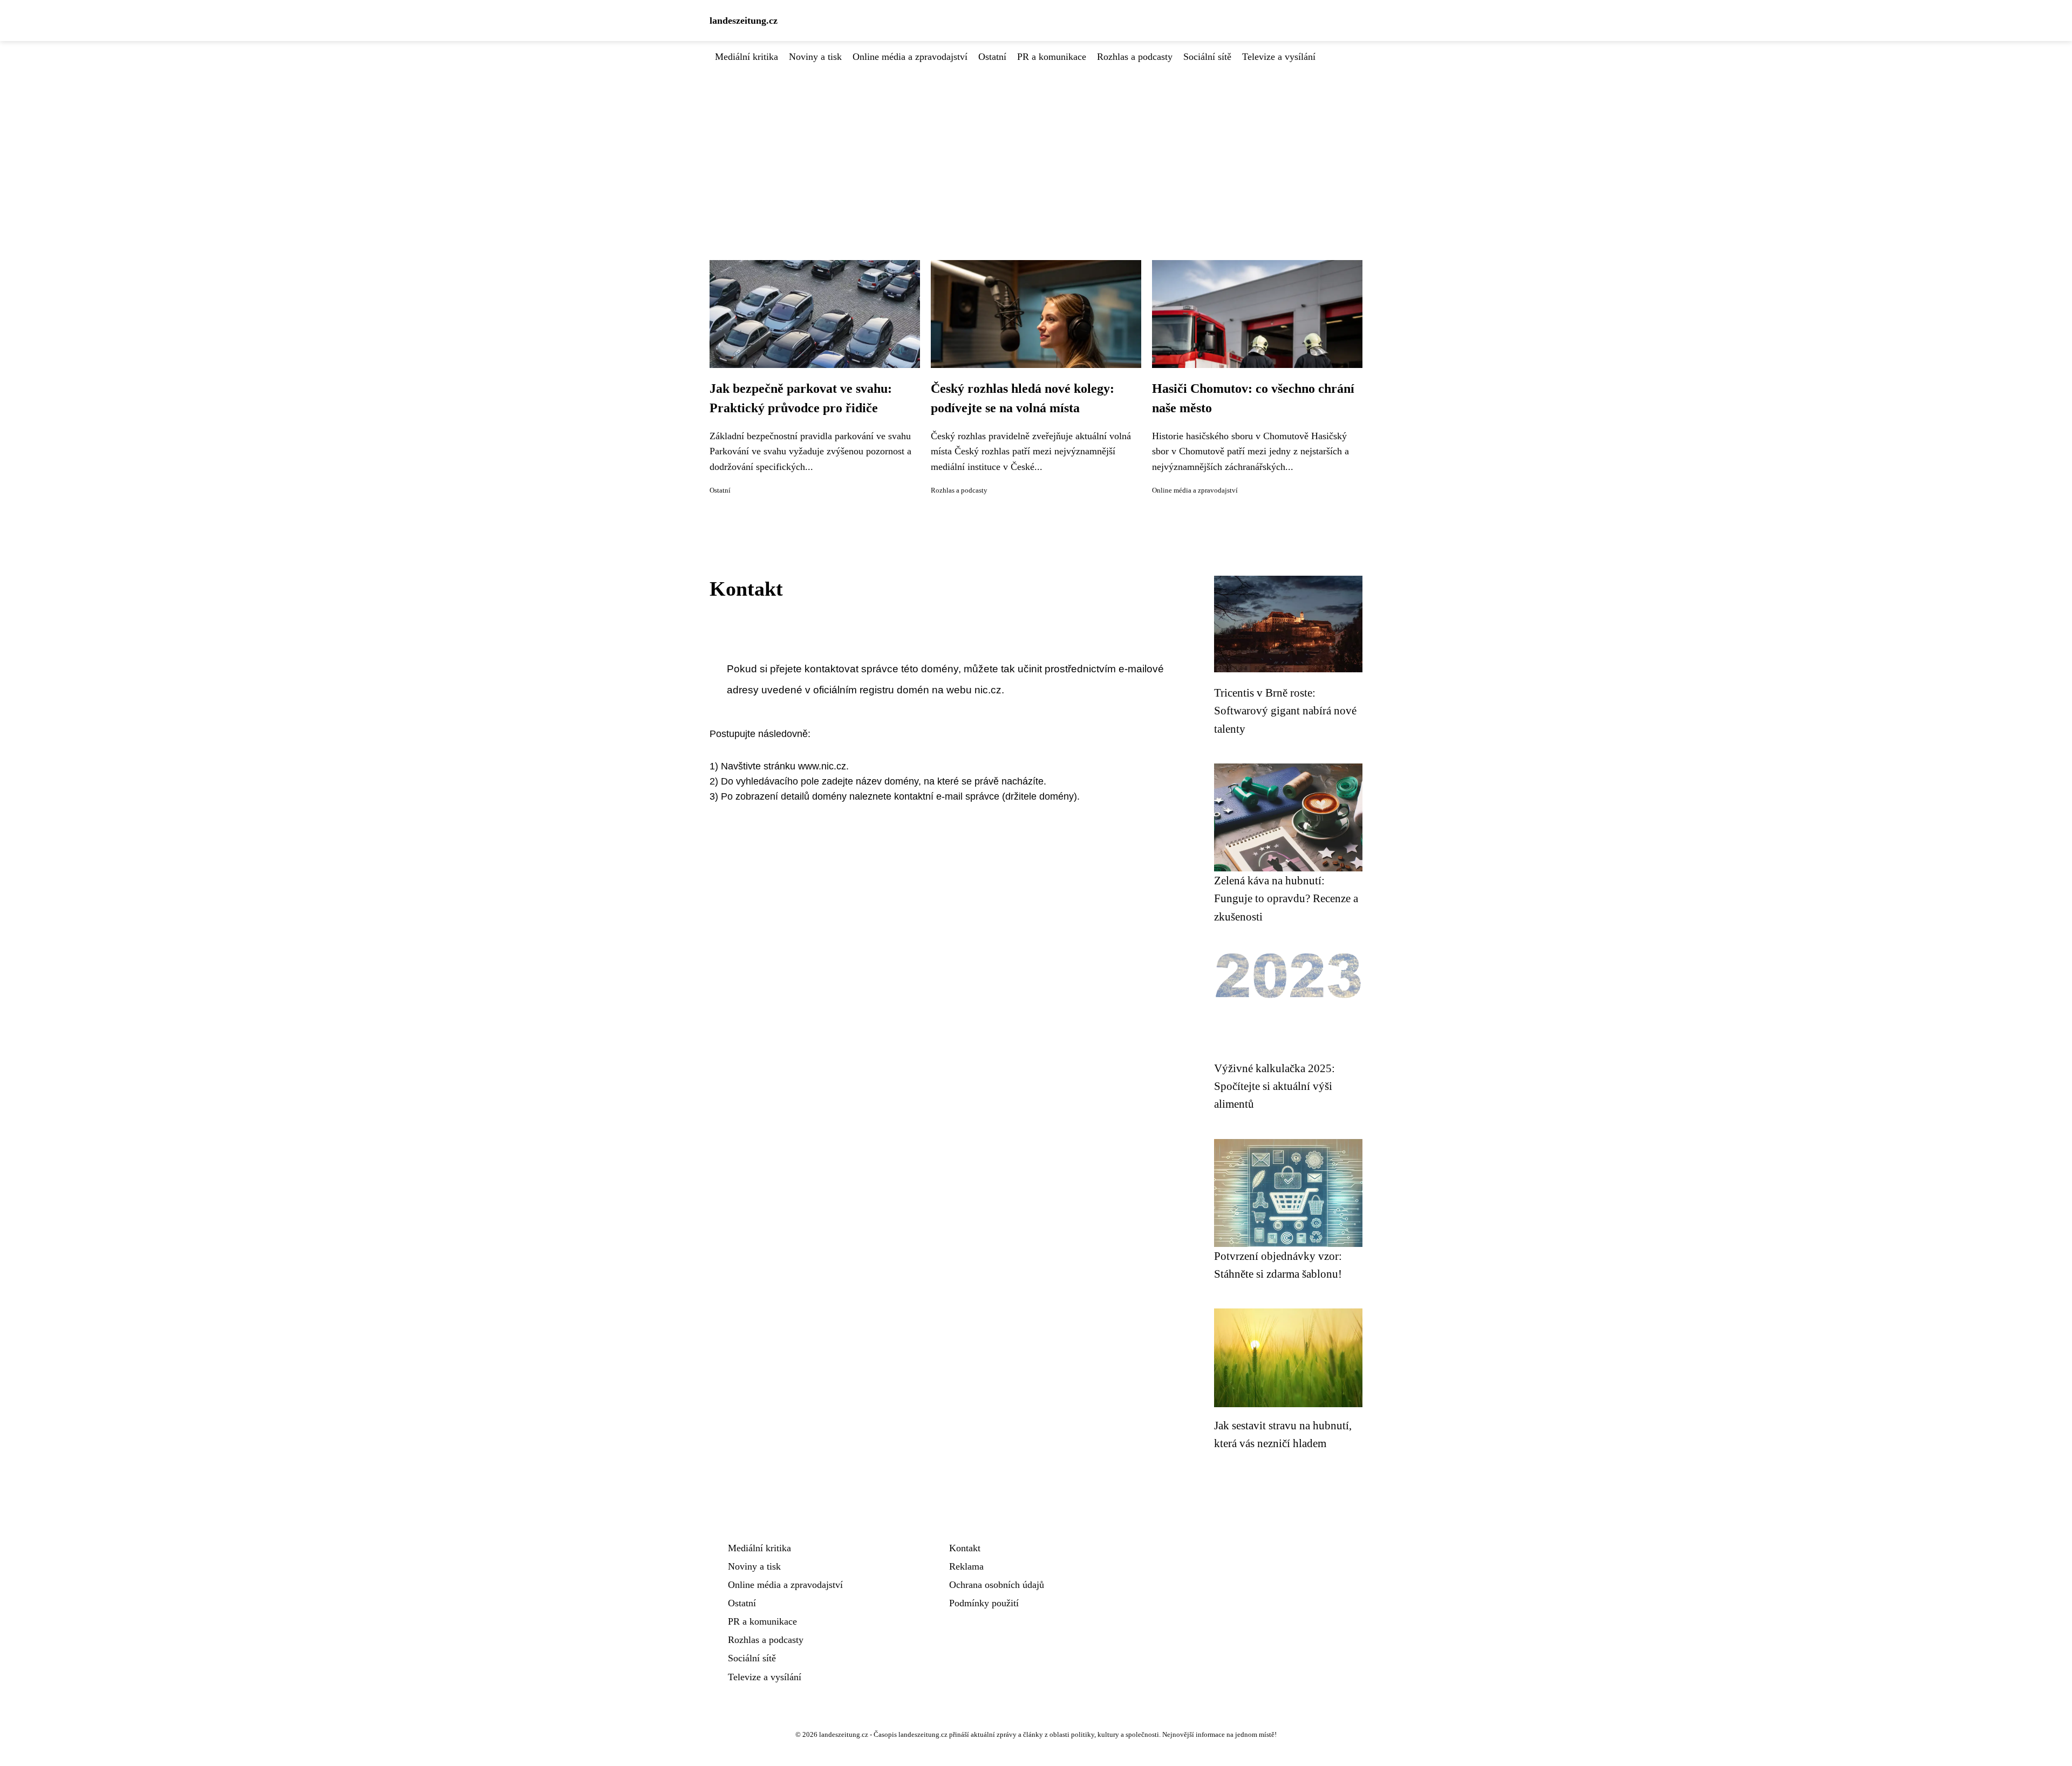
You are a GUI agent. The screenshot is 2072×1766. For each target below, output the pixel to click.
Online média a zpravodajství (910, 57)
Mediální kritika (747, 57)
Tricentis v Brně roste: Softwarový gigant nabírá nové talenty (1285, 711)
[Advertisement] (1036, 145)
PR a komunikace (1052, 57)
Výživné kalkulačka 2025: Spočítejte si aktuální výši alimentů (1274, 1086)
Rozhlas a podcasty (1135, 57)
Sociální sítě (1207, 57)
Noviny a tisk (815, 57)
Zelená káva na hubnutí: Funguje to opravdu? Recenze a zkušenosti (1286, 898)
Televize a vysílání (1279, 57)
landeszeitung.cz (744, 21)
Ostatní (992, 57)
